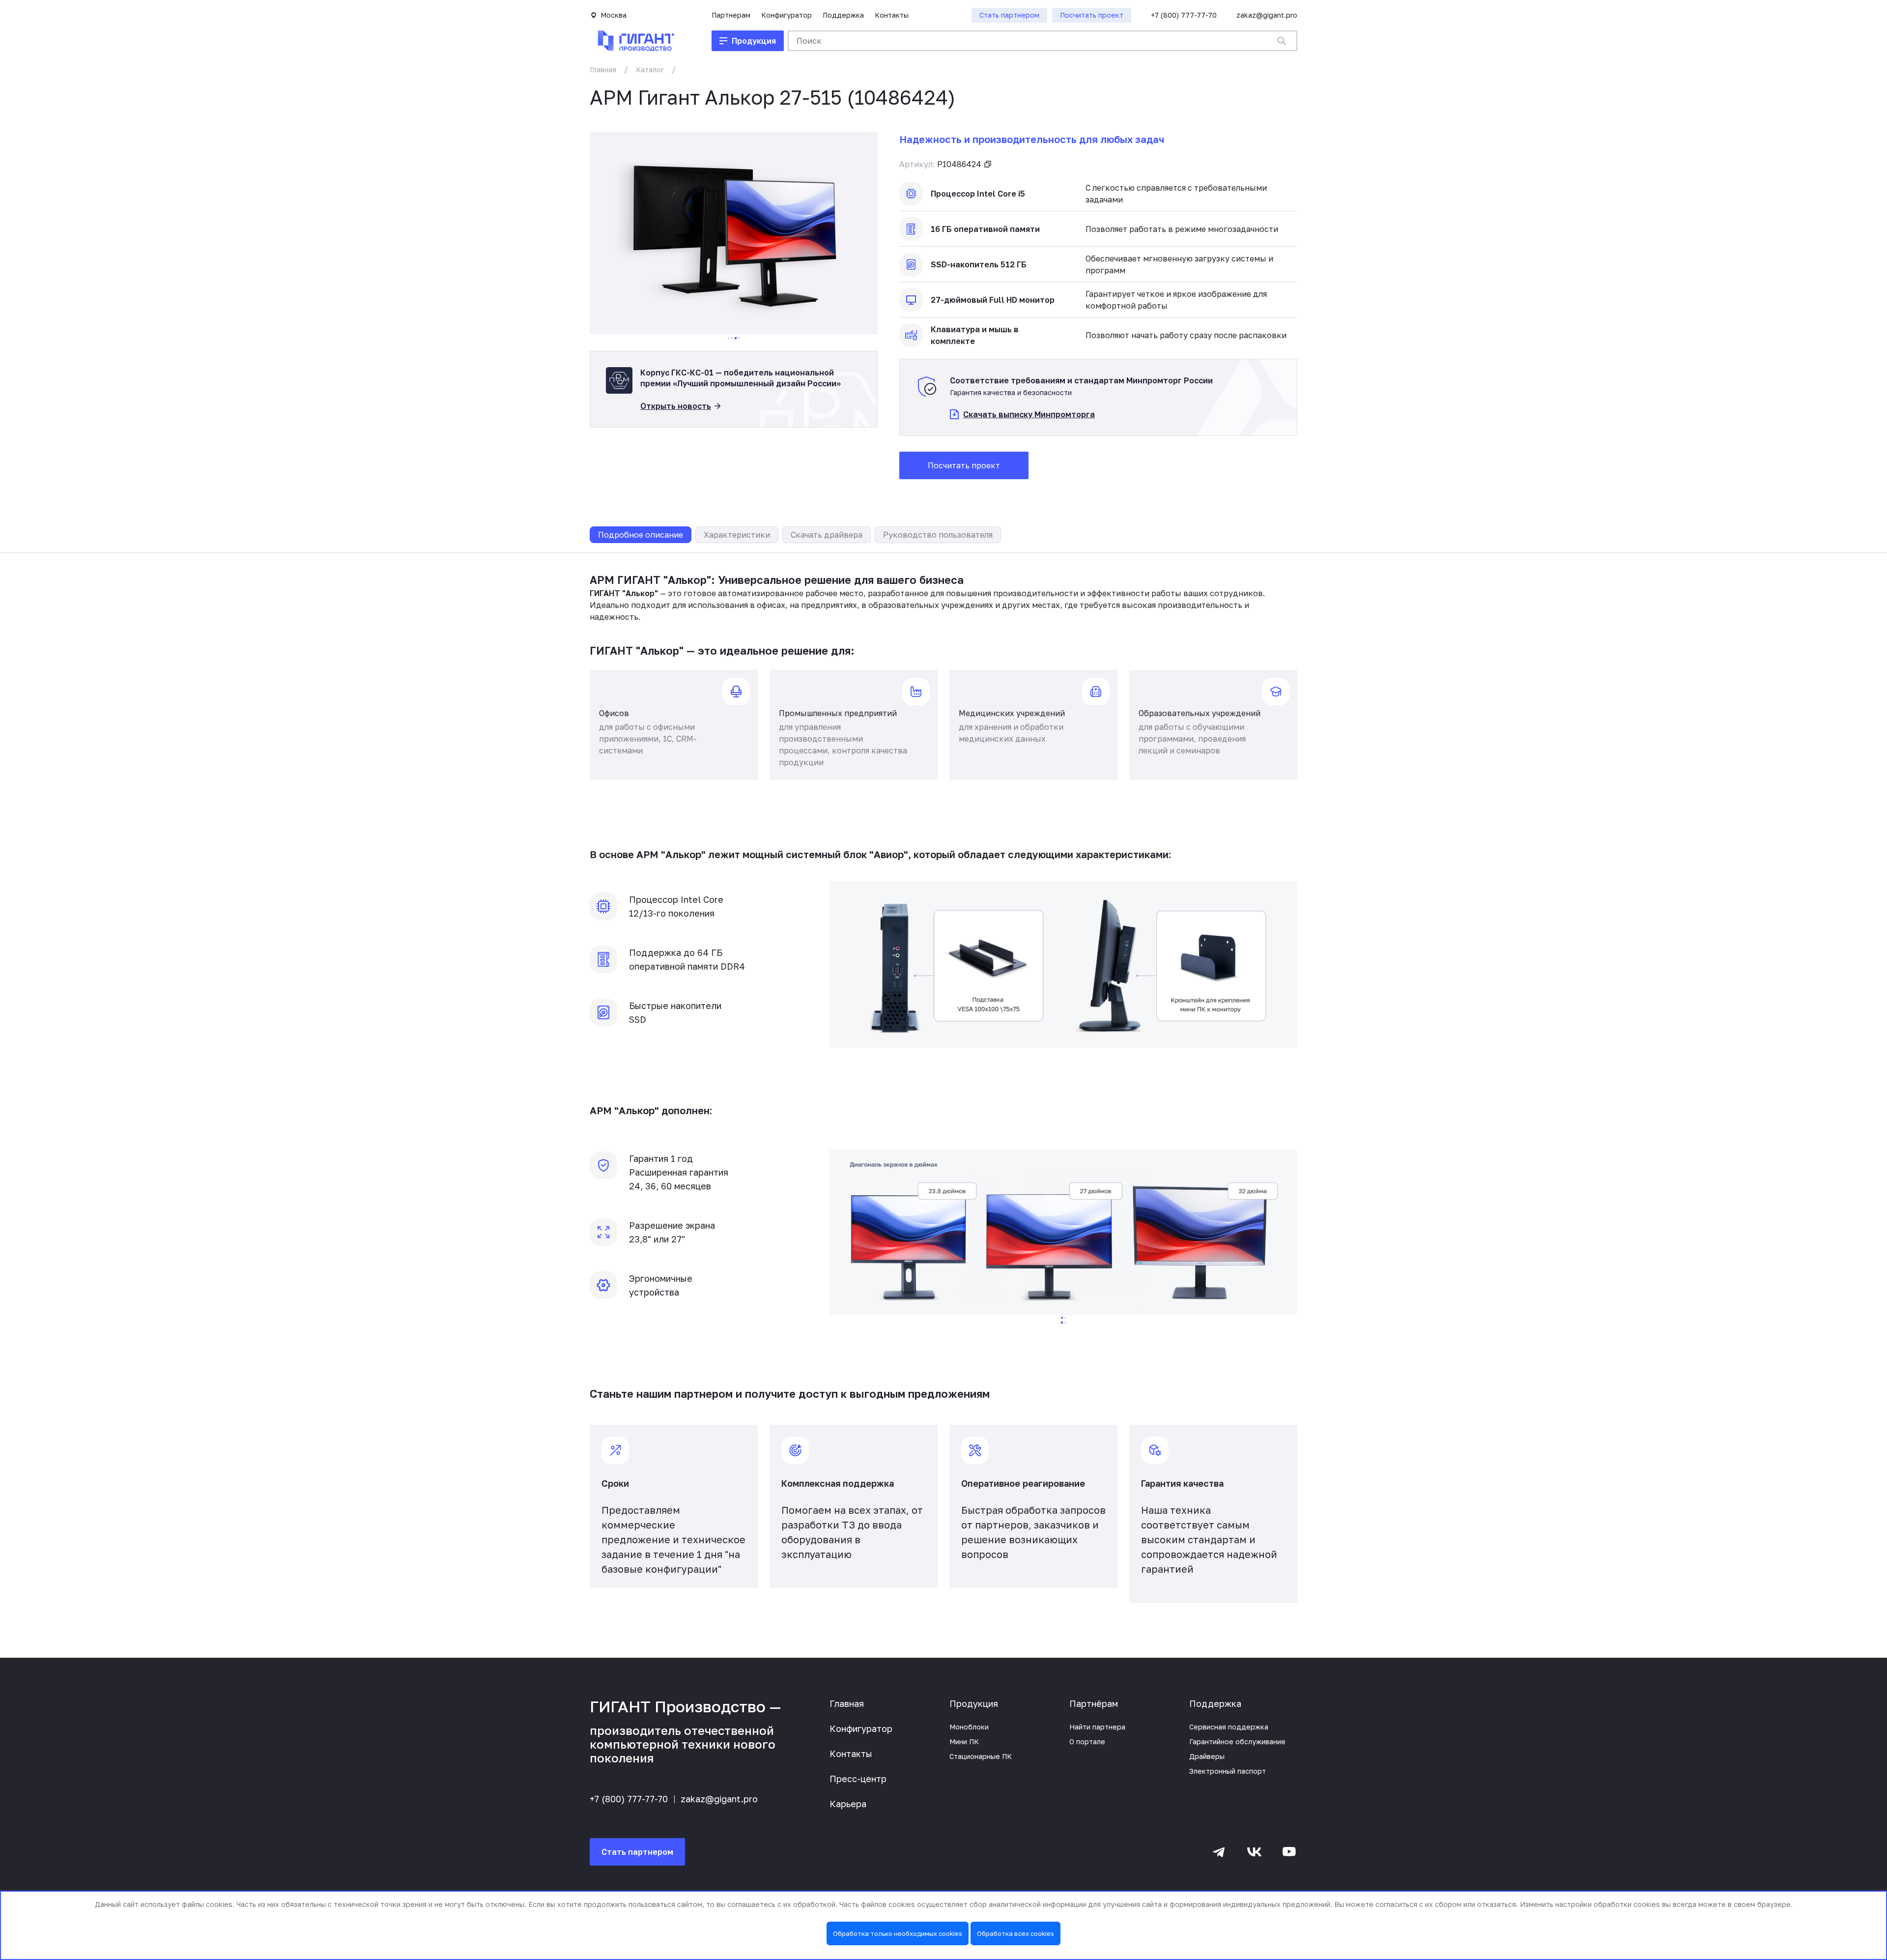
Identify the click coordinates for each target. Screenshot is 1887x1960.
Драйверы (1207, 1756)
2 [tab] (732, 338)
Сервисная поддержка (1229, 1727)
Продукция (974, 1703)
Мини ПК (964, 1742)
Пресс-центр (858, 1779)
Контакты (892, 15)
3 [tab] (736, 338)
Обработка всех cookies (1015, 1933)
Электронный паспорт (1228, 1771)
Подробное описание (641, 535)
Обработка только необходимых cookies (898, 1933)
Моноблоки (969, 1727)
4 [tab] (739, 338)
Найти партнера (1097, 1727)
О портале (1087, 1742)
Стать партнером (637, 1852)
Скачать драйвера (827, 535)
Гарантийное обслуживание (1237, 1742)
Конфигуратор (786, 15)
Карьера (848, 1804)
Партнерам (731, 15)
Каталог (650, 70)
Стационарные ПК (981, 1756)
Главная (603, 70)
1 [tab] (729, 338)
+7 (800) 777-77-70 (1184, 15)
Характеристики (737, 535)
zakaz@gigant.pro (1267, 15)
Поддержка (843, 15)
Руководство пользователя (938, 535)
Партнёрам (1094, 1703)
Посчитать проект (964, 465)
